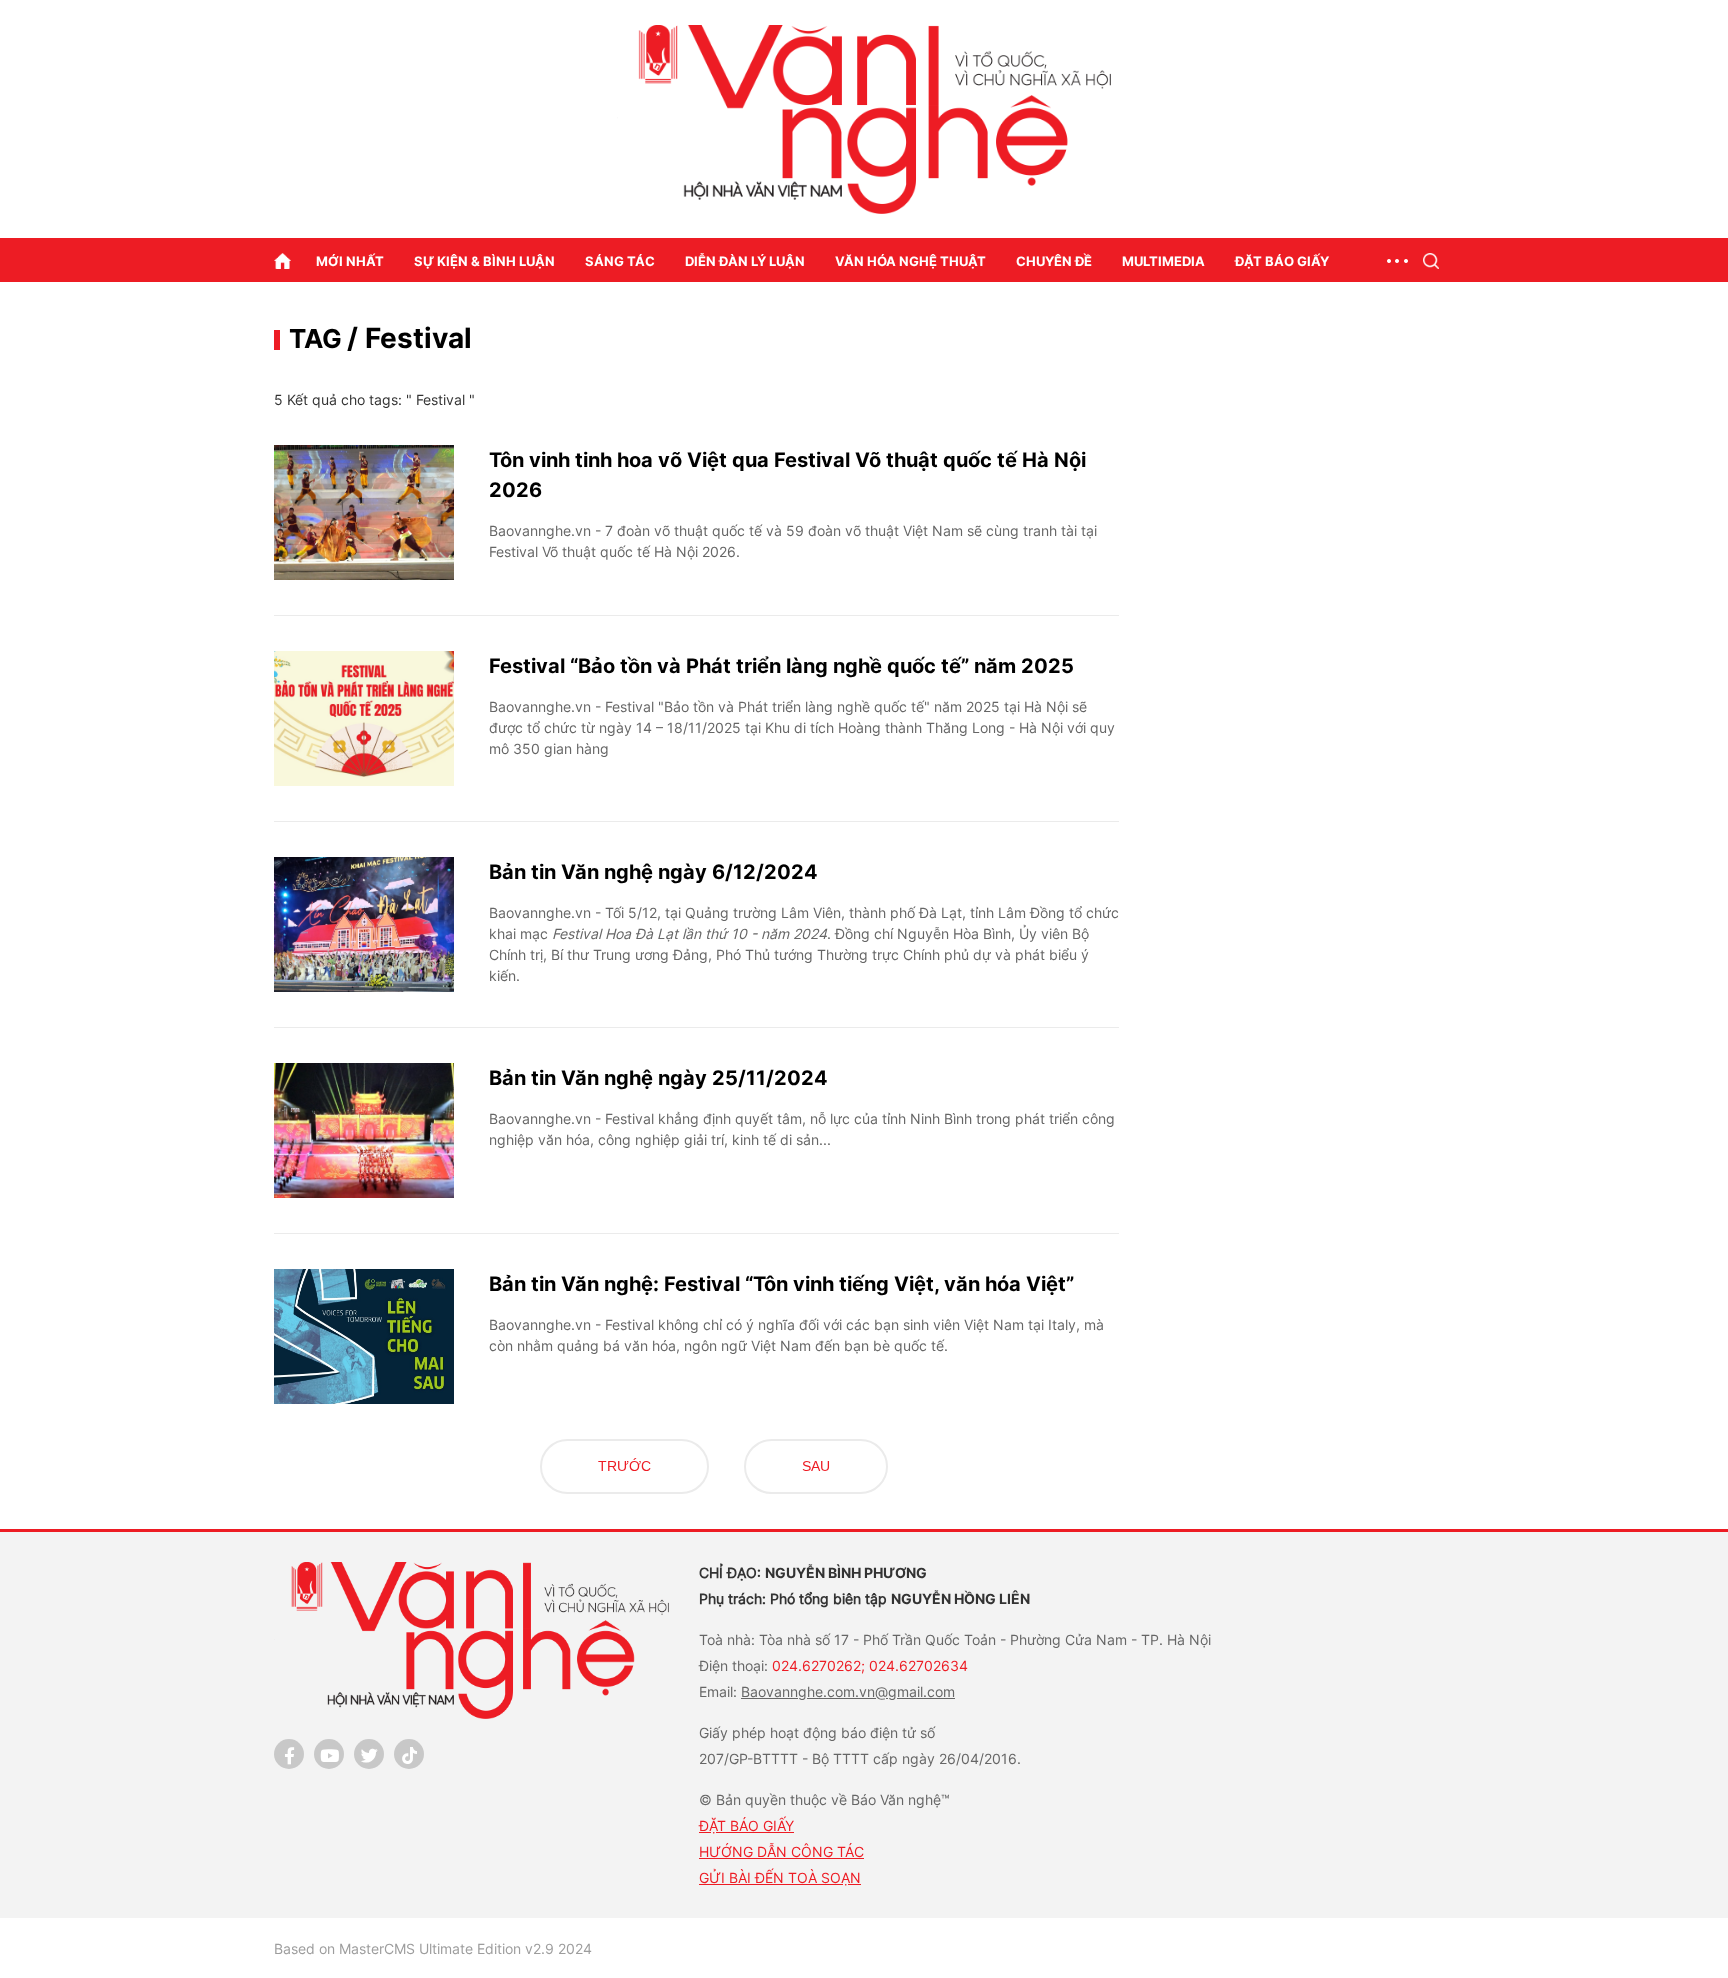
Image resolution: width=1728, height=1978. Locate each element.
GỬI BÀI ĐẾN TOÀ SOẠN (780, 1877)
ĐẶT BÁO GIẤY (746, 1825)
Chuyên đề (1054, 261)
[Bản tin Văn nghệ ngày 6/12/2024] (364, 924)
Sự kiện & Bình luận (484, 261)
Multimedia (1163, 261)
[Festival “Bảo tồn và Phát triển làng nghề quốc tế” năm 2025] (364, 718)
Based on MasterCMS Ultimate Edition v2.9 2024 (433, 1948)
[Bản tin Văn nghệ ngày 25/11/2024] (364, 1130)
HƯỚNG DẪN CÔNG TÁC (781, 1851)
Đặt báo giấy (1282, 261)
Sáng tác (620, 261)
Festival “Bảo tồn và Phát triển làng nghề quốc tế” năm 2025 (781, 666)
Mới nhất (350, 261)
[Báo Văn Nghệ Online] (864, 119)
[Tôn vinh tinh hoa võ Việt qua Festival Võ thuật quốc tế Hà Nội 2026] (364, 512)
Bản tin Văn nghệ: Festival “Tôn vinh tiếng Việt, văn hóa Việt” (781, 1284)
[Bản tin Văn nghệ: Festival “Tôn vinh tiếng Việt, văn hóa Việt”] (364, 1336)
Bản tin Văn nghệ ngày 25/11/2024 (658, 1078)
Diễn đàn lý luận (745, 261)
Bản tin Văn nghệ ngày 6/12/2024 (653, 872)
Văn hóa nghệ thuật (910, 261)
